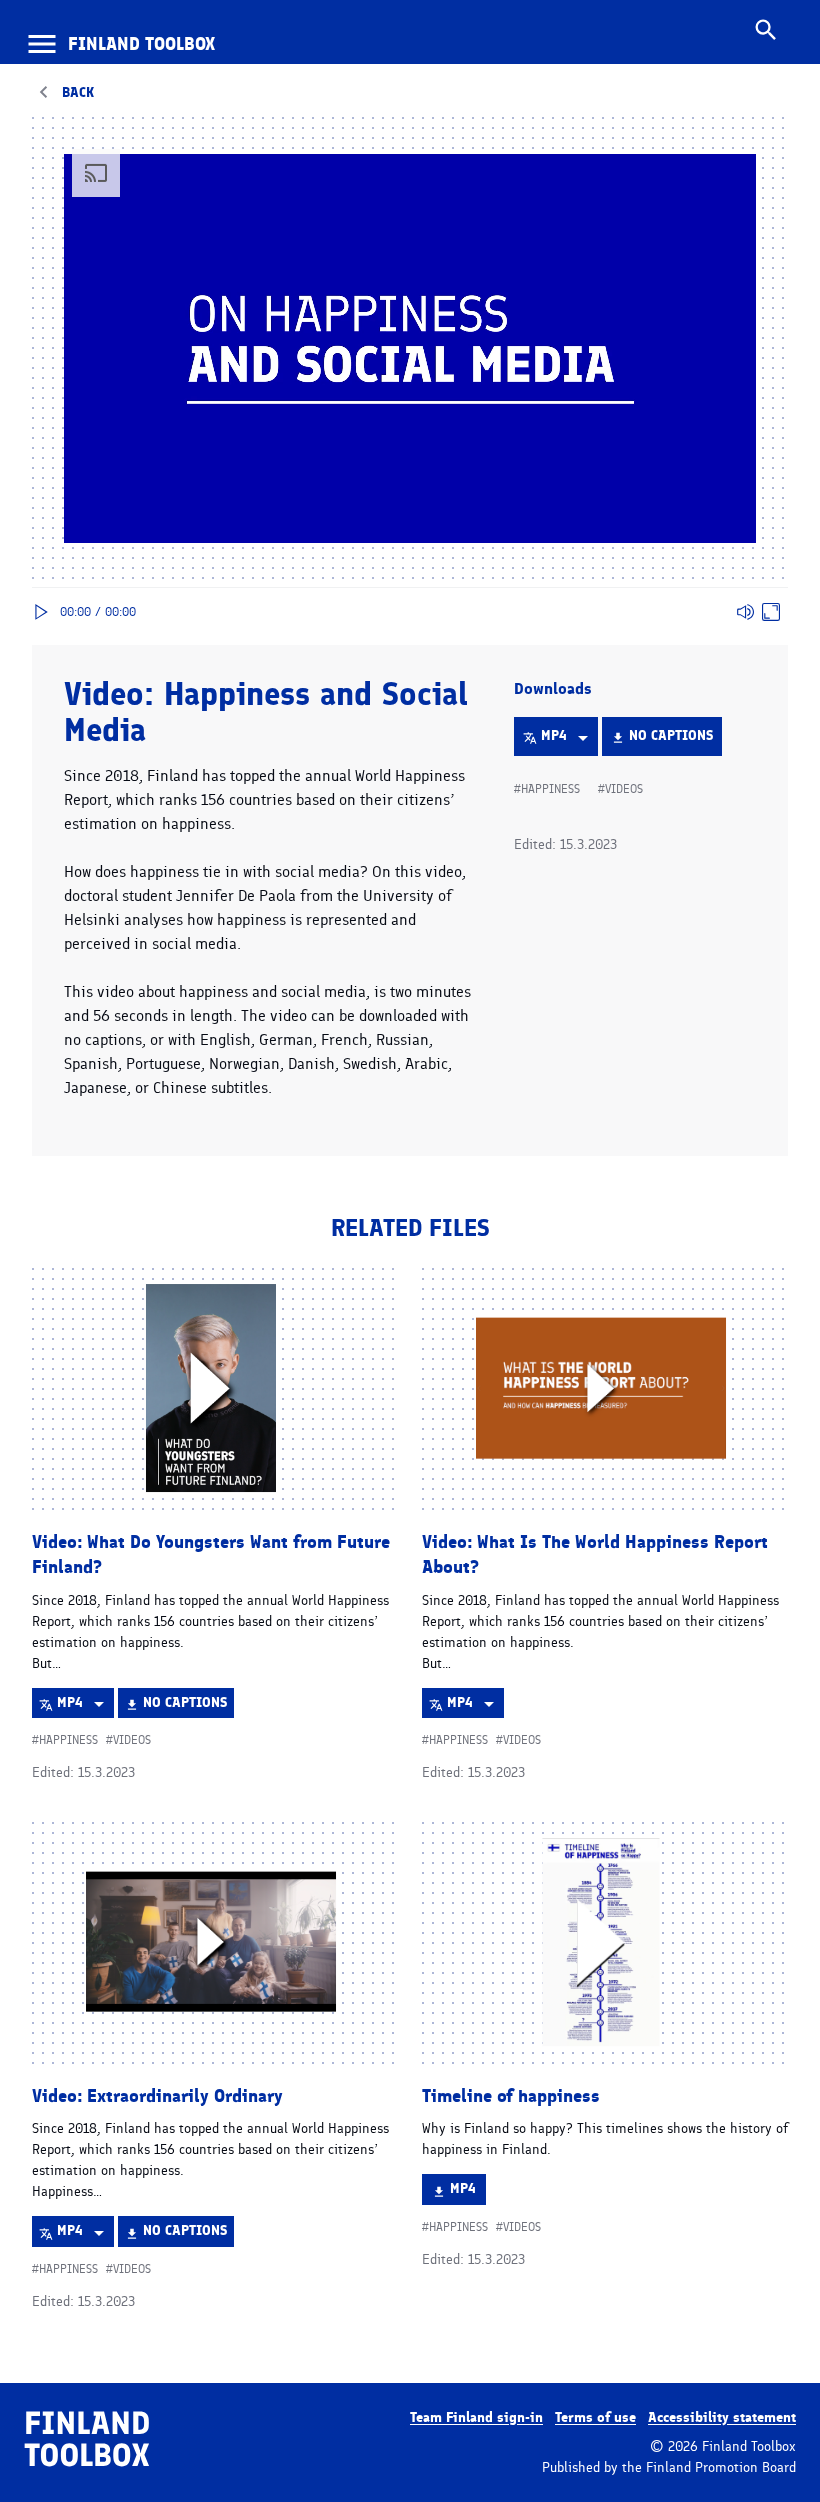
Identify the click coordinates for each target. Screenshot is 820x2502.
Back (78, 92)
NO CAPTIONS (670, 741)
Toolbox (141, 44)
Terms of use (595, 2417)
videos (624, 789)
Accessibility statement (722, 2417)
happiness (550, 789)
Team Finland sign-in (476, 2417)
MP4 (569, 741)
